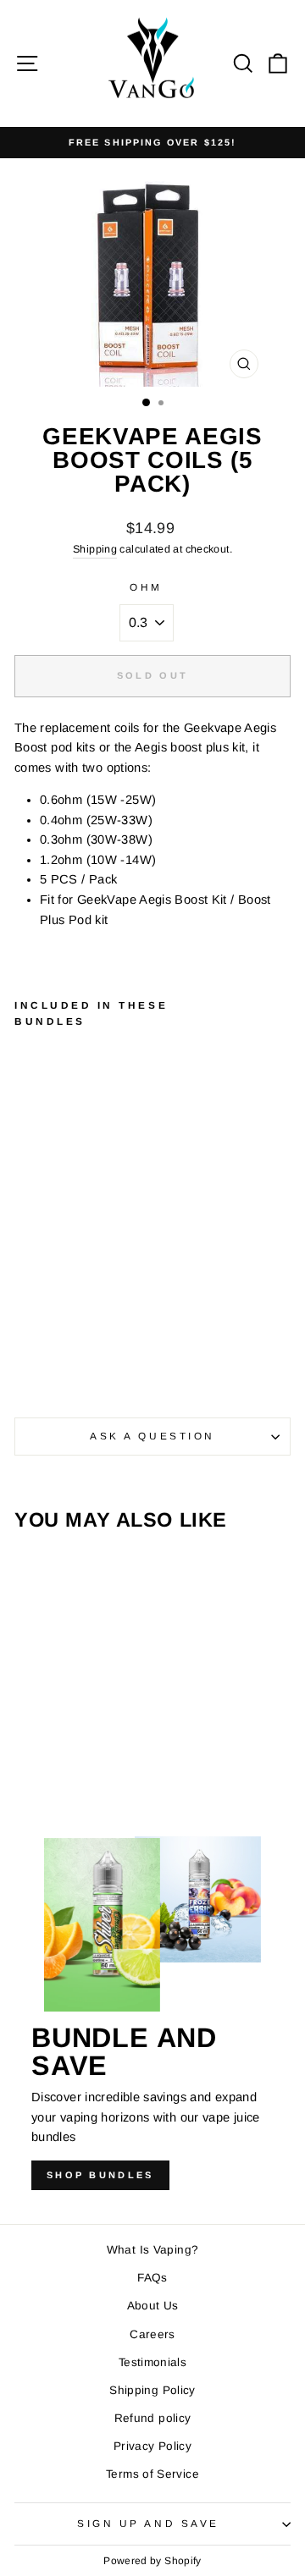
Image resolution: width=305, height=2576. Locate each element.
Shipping (95, 549)
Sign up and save (148, 2523)
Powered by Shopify (152, 2561)
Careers (152, 2334)
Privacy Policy (152, 2446)
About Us (153, 2306)
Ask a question (152, 1436)
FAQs (152, 2278)
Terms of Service (152, 2474)
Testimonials (152, 2362)
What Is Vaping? (153, 2250)
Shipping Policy (152, 2390)
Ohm (146, 587)
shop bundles (100, 2175)
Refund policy (153, 2418)
